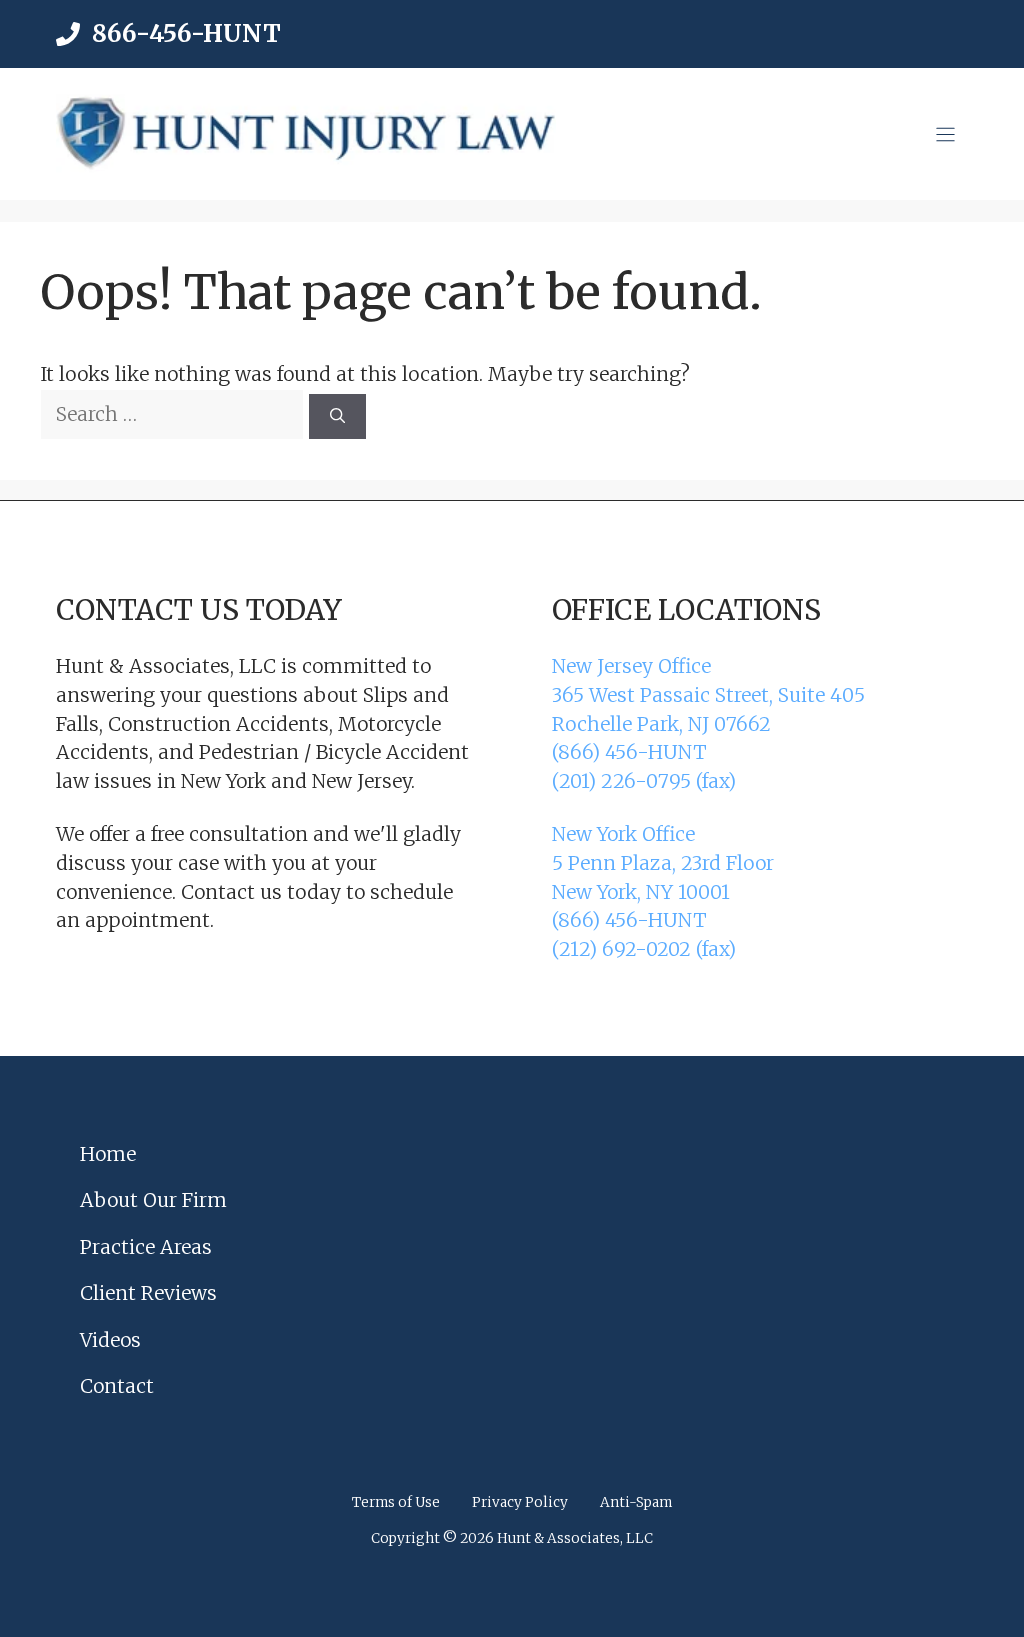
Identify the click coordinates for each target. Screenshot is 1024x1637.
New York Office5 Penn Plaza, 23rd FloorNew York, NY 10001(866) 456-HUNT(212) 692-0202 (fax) (663, 891)
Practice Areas (146, 1247)
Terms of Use (396, 1502)
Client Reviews (148, 1293)
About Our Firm (153, 1200)
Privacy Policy (520, 1502)
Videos (110, 1340)
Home (108, 1154)
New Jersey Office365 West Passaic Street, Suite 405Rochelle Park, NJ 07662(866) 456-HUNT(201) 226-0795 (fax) (708, 723)
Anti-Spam (636, 1502)
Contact (117, 1386)
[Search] (337, 416)
